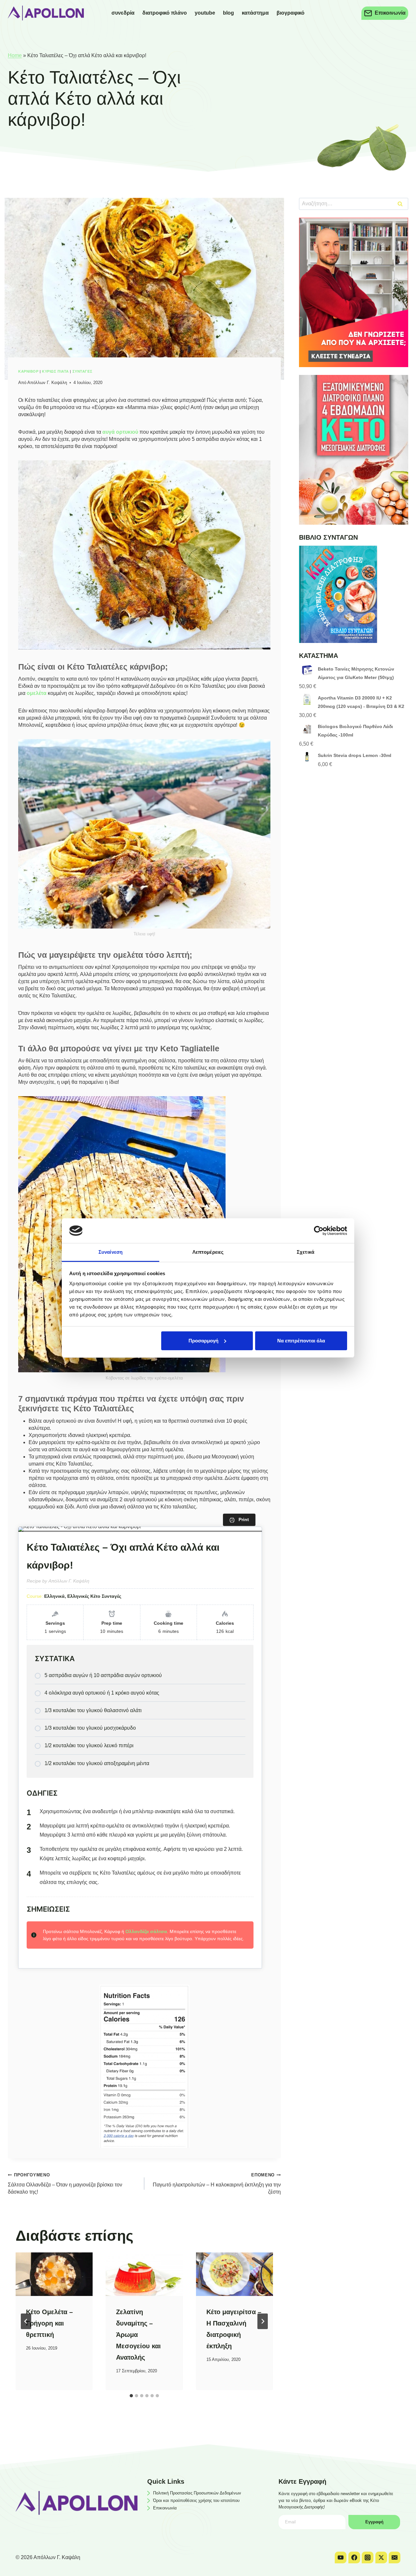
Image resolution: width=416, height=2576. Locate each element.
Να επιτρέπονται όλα (301, 1341)
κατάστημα (255, 13)
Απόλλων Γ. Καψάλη (47, 383)
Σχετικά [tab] (305, 1252)
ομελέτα (37, 693)
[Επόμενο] (263, 2321)
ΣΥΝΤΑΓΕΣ (82, 371)
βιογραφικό (291, 13)
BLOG (228, 13)
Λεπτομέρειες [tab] (208, 1252)
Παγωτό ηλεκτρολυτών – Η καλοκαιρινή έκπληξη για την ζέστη (217, 2184)
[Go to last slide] (26, 2321)
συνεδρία (123, 13)
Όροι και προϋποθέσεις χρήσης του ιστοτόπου (196, 2500)
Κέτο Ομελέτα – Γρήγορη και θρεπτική (49, 2323)
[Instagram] (368, 2557)
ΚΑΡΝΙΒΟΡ (28, 371)
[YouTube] (341, 2557)
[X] (381, 2557)
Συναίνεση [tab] (110, 1252)
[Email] (395, 2557)
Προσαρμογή (203, 1341)
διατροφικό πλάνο (165, 13)
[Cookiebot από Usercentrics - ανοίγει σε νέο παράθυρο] (319, 1231)
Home (15, 55)
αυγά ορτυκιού (120, 432)
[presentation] (54, 2274)
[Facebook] (354, 2557)
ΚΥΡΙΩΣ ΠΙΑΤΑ (55, 371)
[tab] (131, 2396)
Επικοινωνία (165, 2508)
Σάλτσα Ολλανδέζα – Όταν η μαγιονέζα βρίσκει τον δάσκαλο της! (65, 2184)
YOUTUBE (205, 13)
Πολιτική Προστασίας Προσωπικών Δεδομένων (197, 2493)
